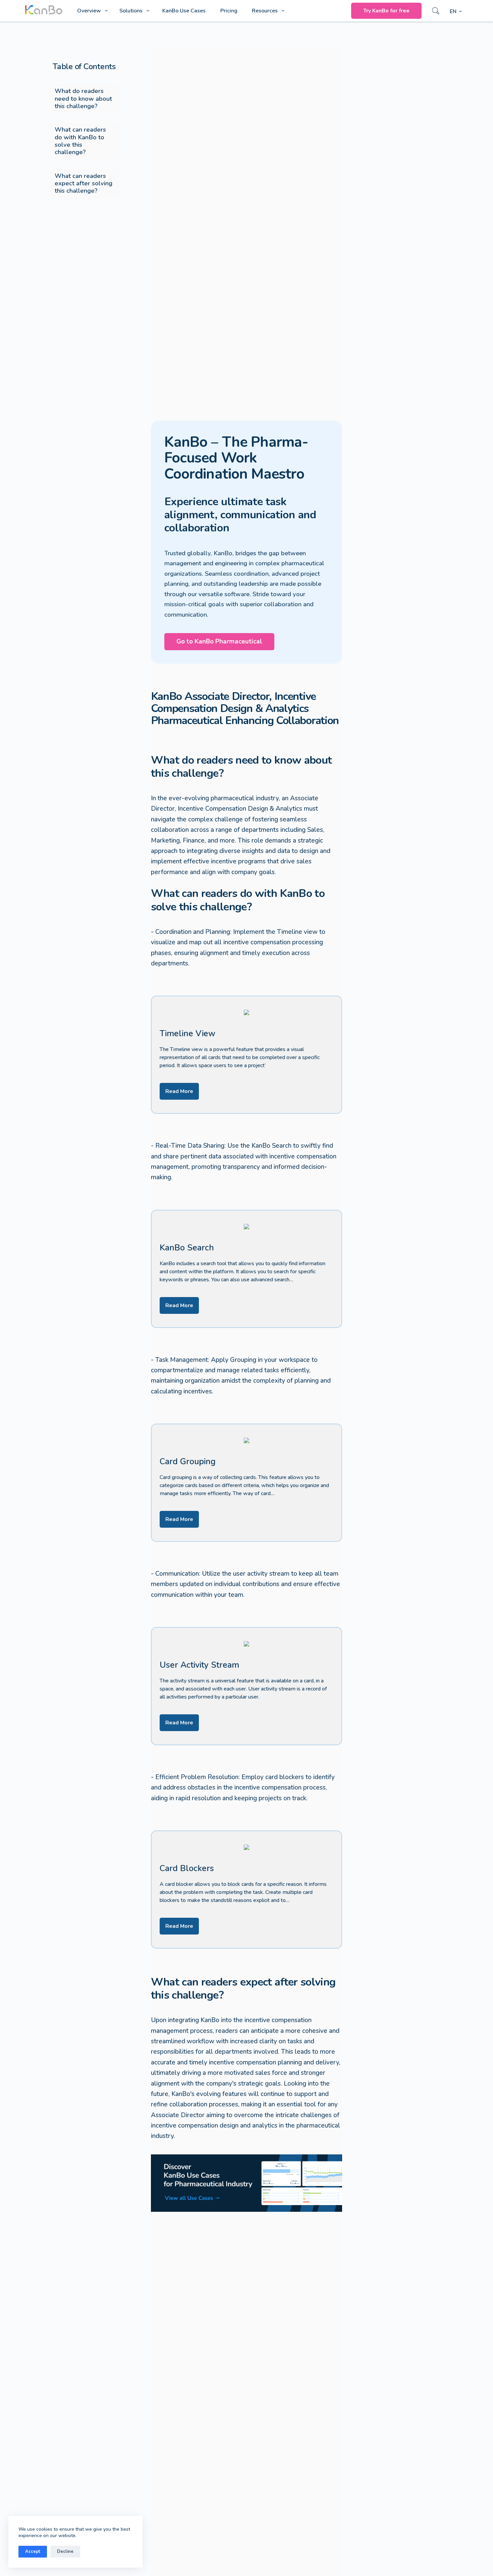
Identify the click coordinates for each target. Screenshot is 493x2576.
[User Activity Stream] (247, 1686)
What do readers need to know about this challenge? (83, 98)
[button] (456, 12)
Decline (65, 2551)
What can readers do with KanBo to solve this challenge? (80, 141)
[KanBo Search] (247, 1269)
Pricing (229, 11)
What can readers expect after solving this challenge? (84, 183)
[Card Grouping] (247, 1483)
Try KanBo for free (386, 11)
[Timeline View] (247, 1055)
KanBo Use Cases (184, 11)
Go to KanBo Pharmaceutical (219, 641)
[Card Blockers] (247, 1890)
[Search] (436, 11)
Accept (33, 2551)
